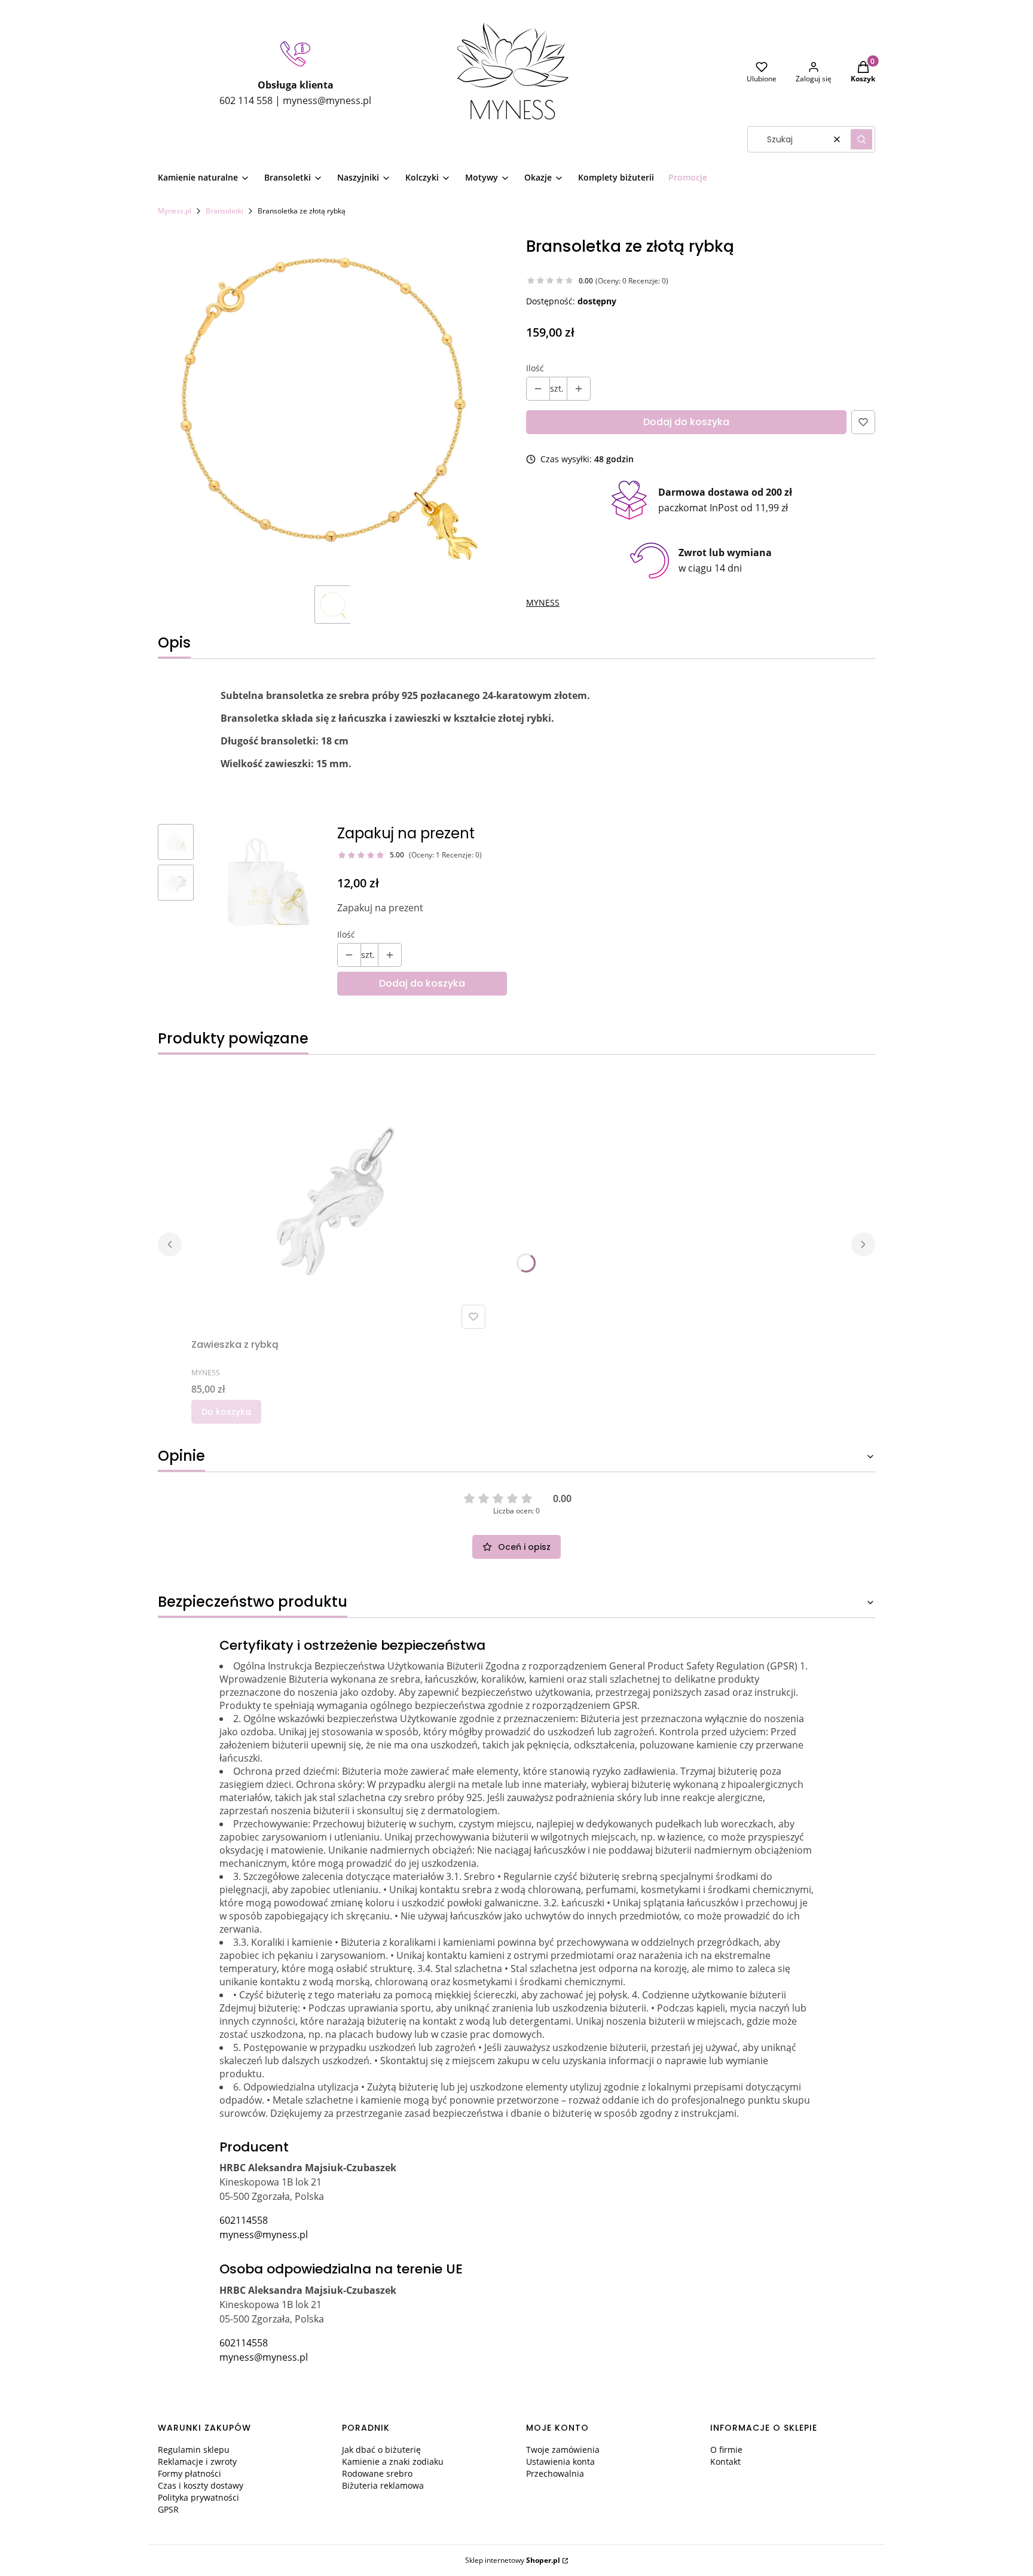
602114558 (244, 2220)
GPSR (168, 2509)
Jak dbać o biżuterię (381, 2450)
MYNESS (543, 602)
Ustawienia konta (560, 2461)
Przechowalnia (555, 2473)
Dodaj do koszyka (686, 422)
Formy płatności (190, 2473)
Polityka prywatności (198, 2497)
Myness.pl (175, 211)
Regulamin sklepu (194, 2450)
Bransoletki (224, 211)
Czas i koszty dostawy (201, 2485)
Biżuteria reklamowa (383, 2485)
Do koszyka (226, 1412)
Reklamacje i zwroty (197, 2461)
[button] (861, 139)
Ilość (535, 368)
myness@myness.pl (264, 2235)
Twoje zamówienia (563, 2450)
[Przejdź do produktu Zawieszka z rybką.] (341, 1199)
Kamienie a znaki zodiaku (393, 2461)
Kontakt (725, 2461)
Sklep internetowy (513, 2560)
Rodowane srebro (377, 2473)
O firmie (726, 2450)
